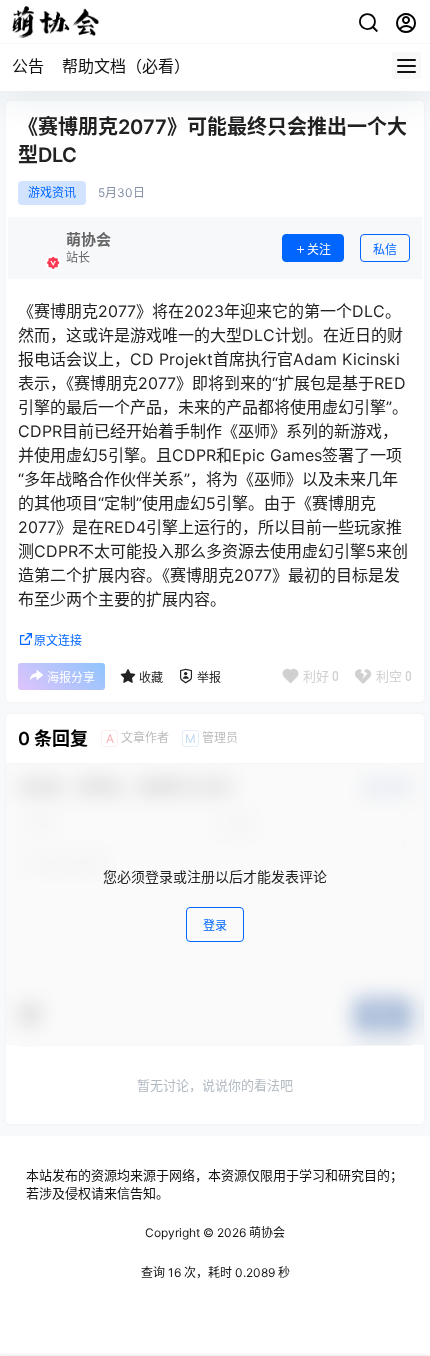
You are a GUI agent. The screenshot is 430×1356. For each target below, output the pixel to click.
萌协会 (265, 1232)
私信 (385, 249)
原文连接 (58, 640)
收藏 (151, 677)
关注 (319, 249)
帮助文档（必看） (126, 66)
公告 (28, 66)
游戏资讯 (52, 193)
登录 (215, 925)
